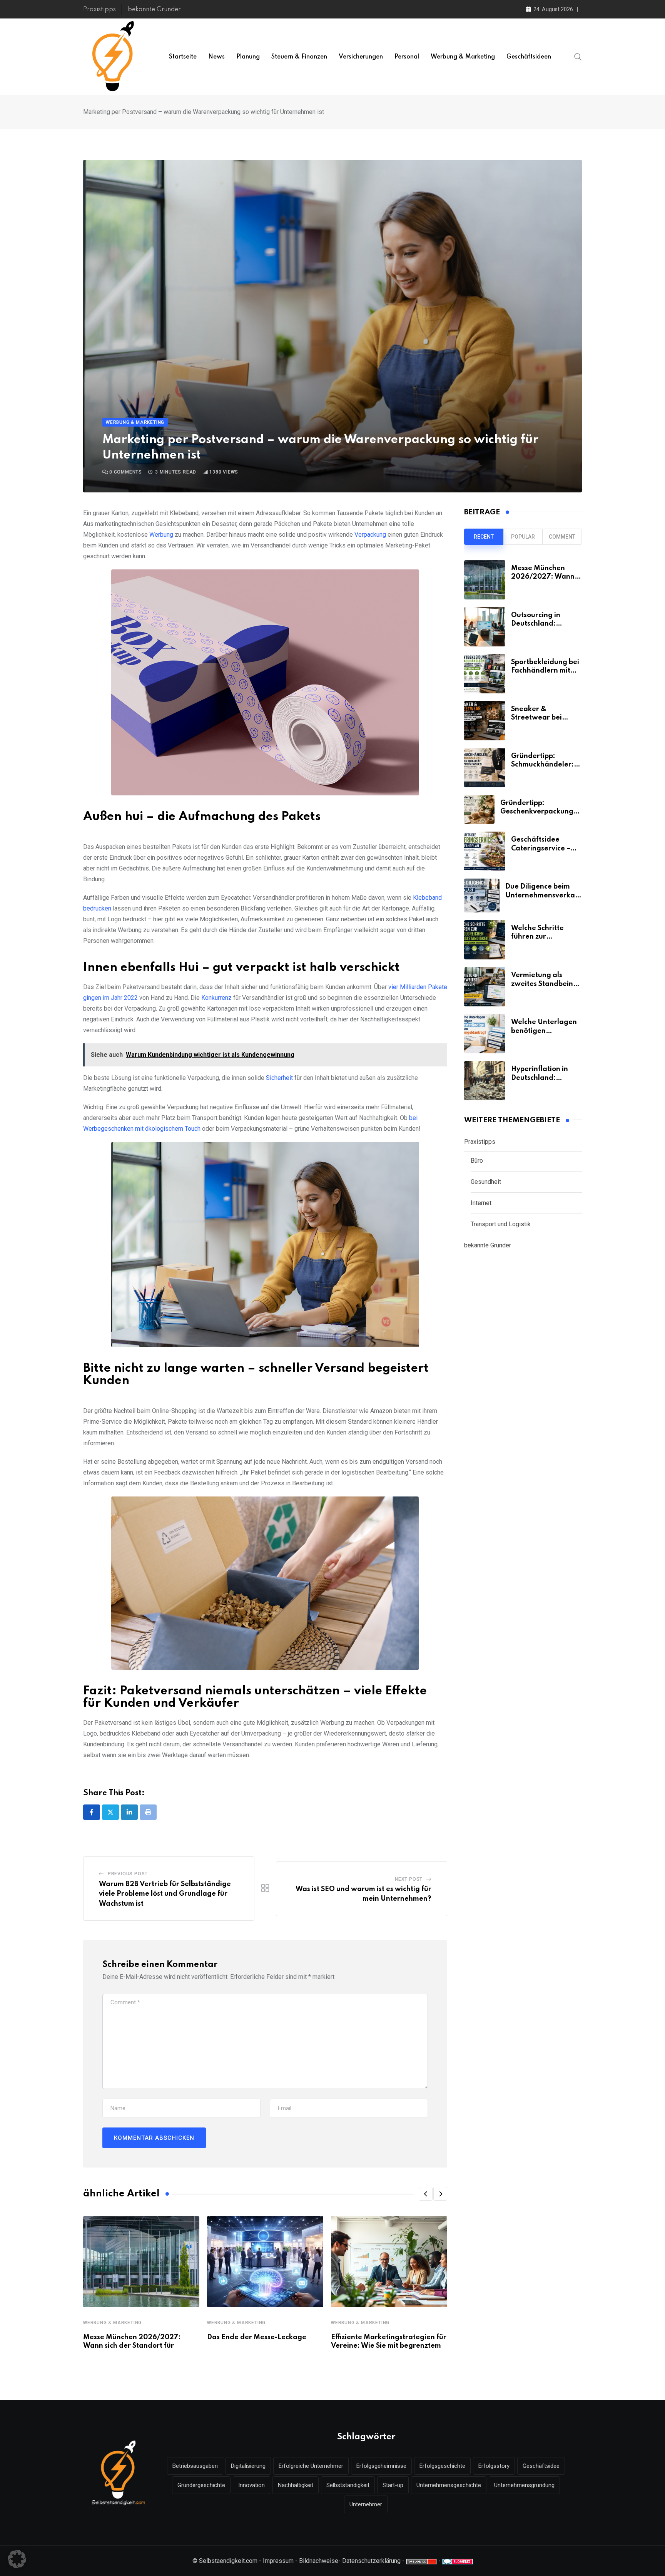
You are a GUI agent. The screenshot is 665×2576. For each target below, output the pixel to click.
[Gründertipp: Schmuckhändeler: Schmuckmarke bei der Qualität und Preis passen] (485, 768)
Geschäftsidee (541, 2466)
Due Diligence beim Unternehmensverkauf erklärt (544, 895)
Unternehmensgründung (524, 2485)
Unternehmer (366, 2504)
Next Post (409, 1879)
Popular (523, 537)
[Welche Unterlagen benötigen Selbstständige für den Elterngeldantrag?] (485, 1034)
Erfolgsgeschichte (442, 2466)
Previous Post (128, 1874)
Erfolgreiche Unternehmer (311, 2466)
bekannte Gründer (154, 10)
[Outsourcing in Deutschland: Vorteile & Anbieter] (485, 627)
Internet (481, 1203)
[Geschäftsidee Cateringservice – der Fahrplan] (485, 851)
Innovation (251, 2485)
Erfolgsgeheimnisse (381, 2466)
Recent (484, 537)
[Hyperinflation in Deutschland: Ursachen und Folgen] (485, 1081)
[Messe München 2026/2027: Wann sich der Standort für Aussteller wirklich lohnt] (485, 580)
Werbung (161, 535)
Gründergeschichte (201, 2485)
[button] (426, 2194)
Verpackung (370, 535)
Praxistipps (99, 10)
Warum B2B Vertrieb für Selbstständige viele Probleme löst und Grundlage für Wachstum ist (165, 1894)
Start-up (393, 2485)
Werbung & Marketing (463, 57)
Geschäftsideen (529, 57)
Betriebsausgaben (195, 2466)
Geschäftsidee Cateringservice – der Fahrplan (541, 848)
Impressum (278, 2561)
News (216, 57)
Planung (248, 57)
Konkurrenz (216, 998)
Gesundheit (486, 1182)
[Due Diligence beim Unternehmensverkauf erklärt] (482, 895)
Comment (562, 537)
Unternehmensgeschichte (449, 2485)
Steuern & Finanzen (299, 57)
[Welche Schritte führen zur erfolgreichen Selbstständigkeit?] (485, 940)
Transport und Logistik (501, 1224)
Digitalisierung (248, 2466)
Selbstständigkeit (348, 2485)
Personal (407, 57)
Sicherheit (279, 1078)
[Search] (578, 57)
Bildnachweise (319, 2561)
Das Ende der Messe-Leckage (257, 2337)
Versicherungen (361, 57)
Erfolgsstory (494, 2466)
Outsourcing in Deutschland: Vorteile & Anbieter (544, 624)
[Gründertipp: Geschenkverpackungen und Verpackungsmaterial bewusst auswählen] (479, 809)
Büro (477, 1161)
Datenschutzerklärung (371, 2561)
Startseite (183, 57)
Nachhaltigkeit (296, 2485)
